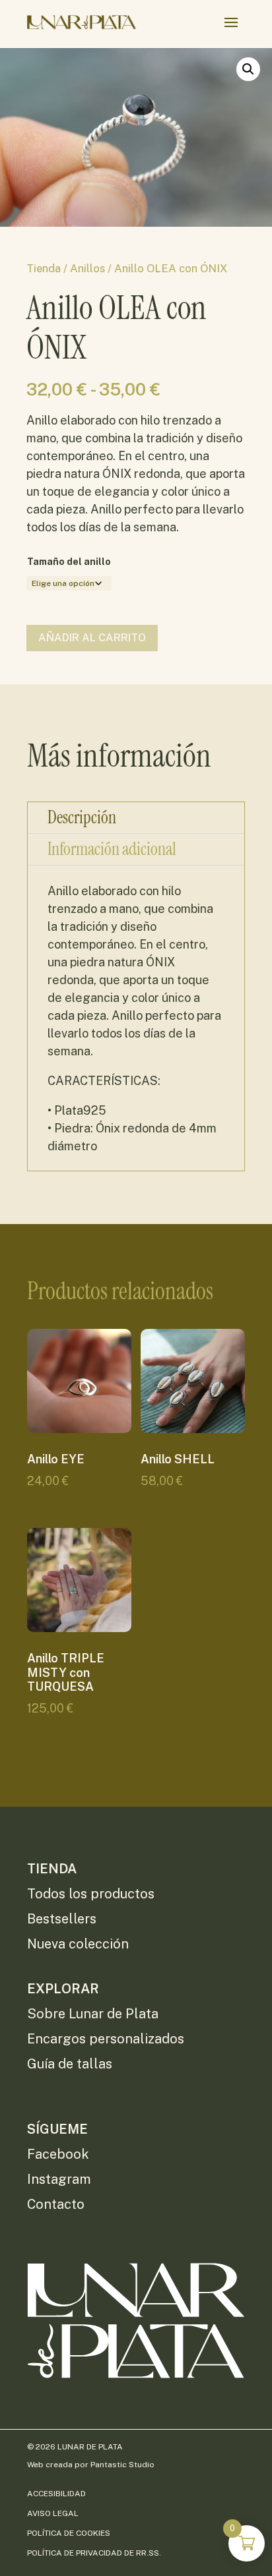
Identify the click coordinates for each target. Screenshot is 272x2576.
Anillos (87, 268)
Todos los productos (91, 1894)
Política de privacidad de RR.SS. (94, 2553)
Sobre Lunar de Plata (93, 2014)
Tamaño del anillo (69, 562)
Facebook (58, 2154)
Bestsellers (62, 1919)
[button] (248, 69)
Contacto (56, 2204)
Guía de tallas (70, 2064)
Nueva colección (78, 1944)
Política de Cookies (69, 2533)
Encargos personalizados (106, 2039)
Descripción (82, 817)
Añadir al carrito (92, 638)
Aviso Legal (53, 2513)
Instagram (59, 2179)
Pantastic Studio (122, 2465)
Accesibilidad (56, 2494)
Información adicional (112, 849)
